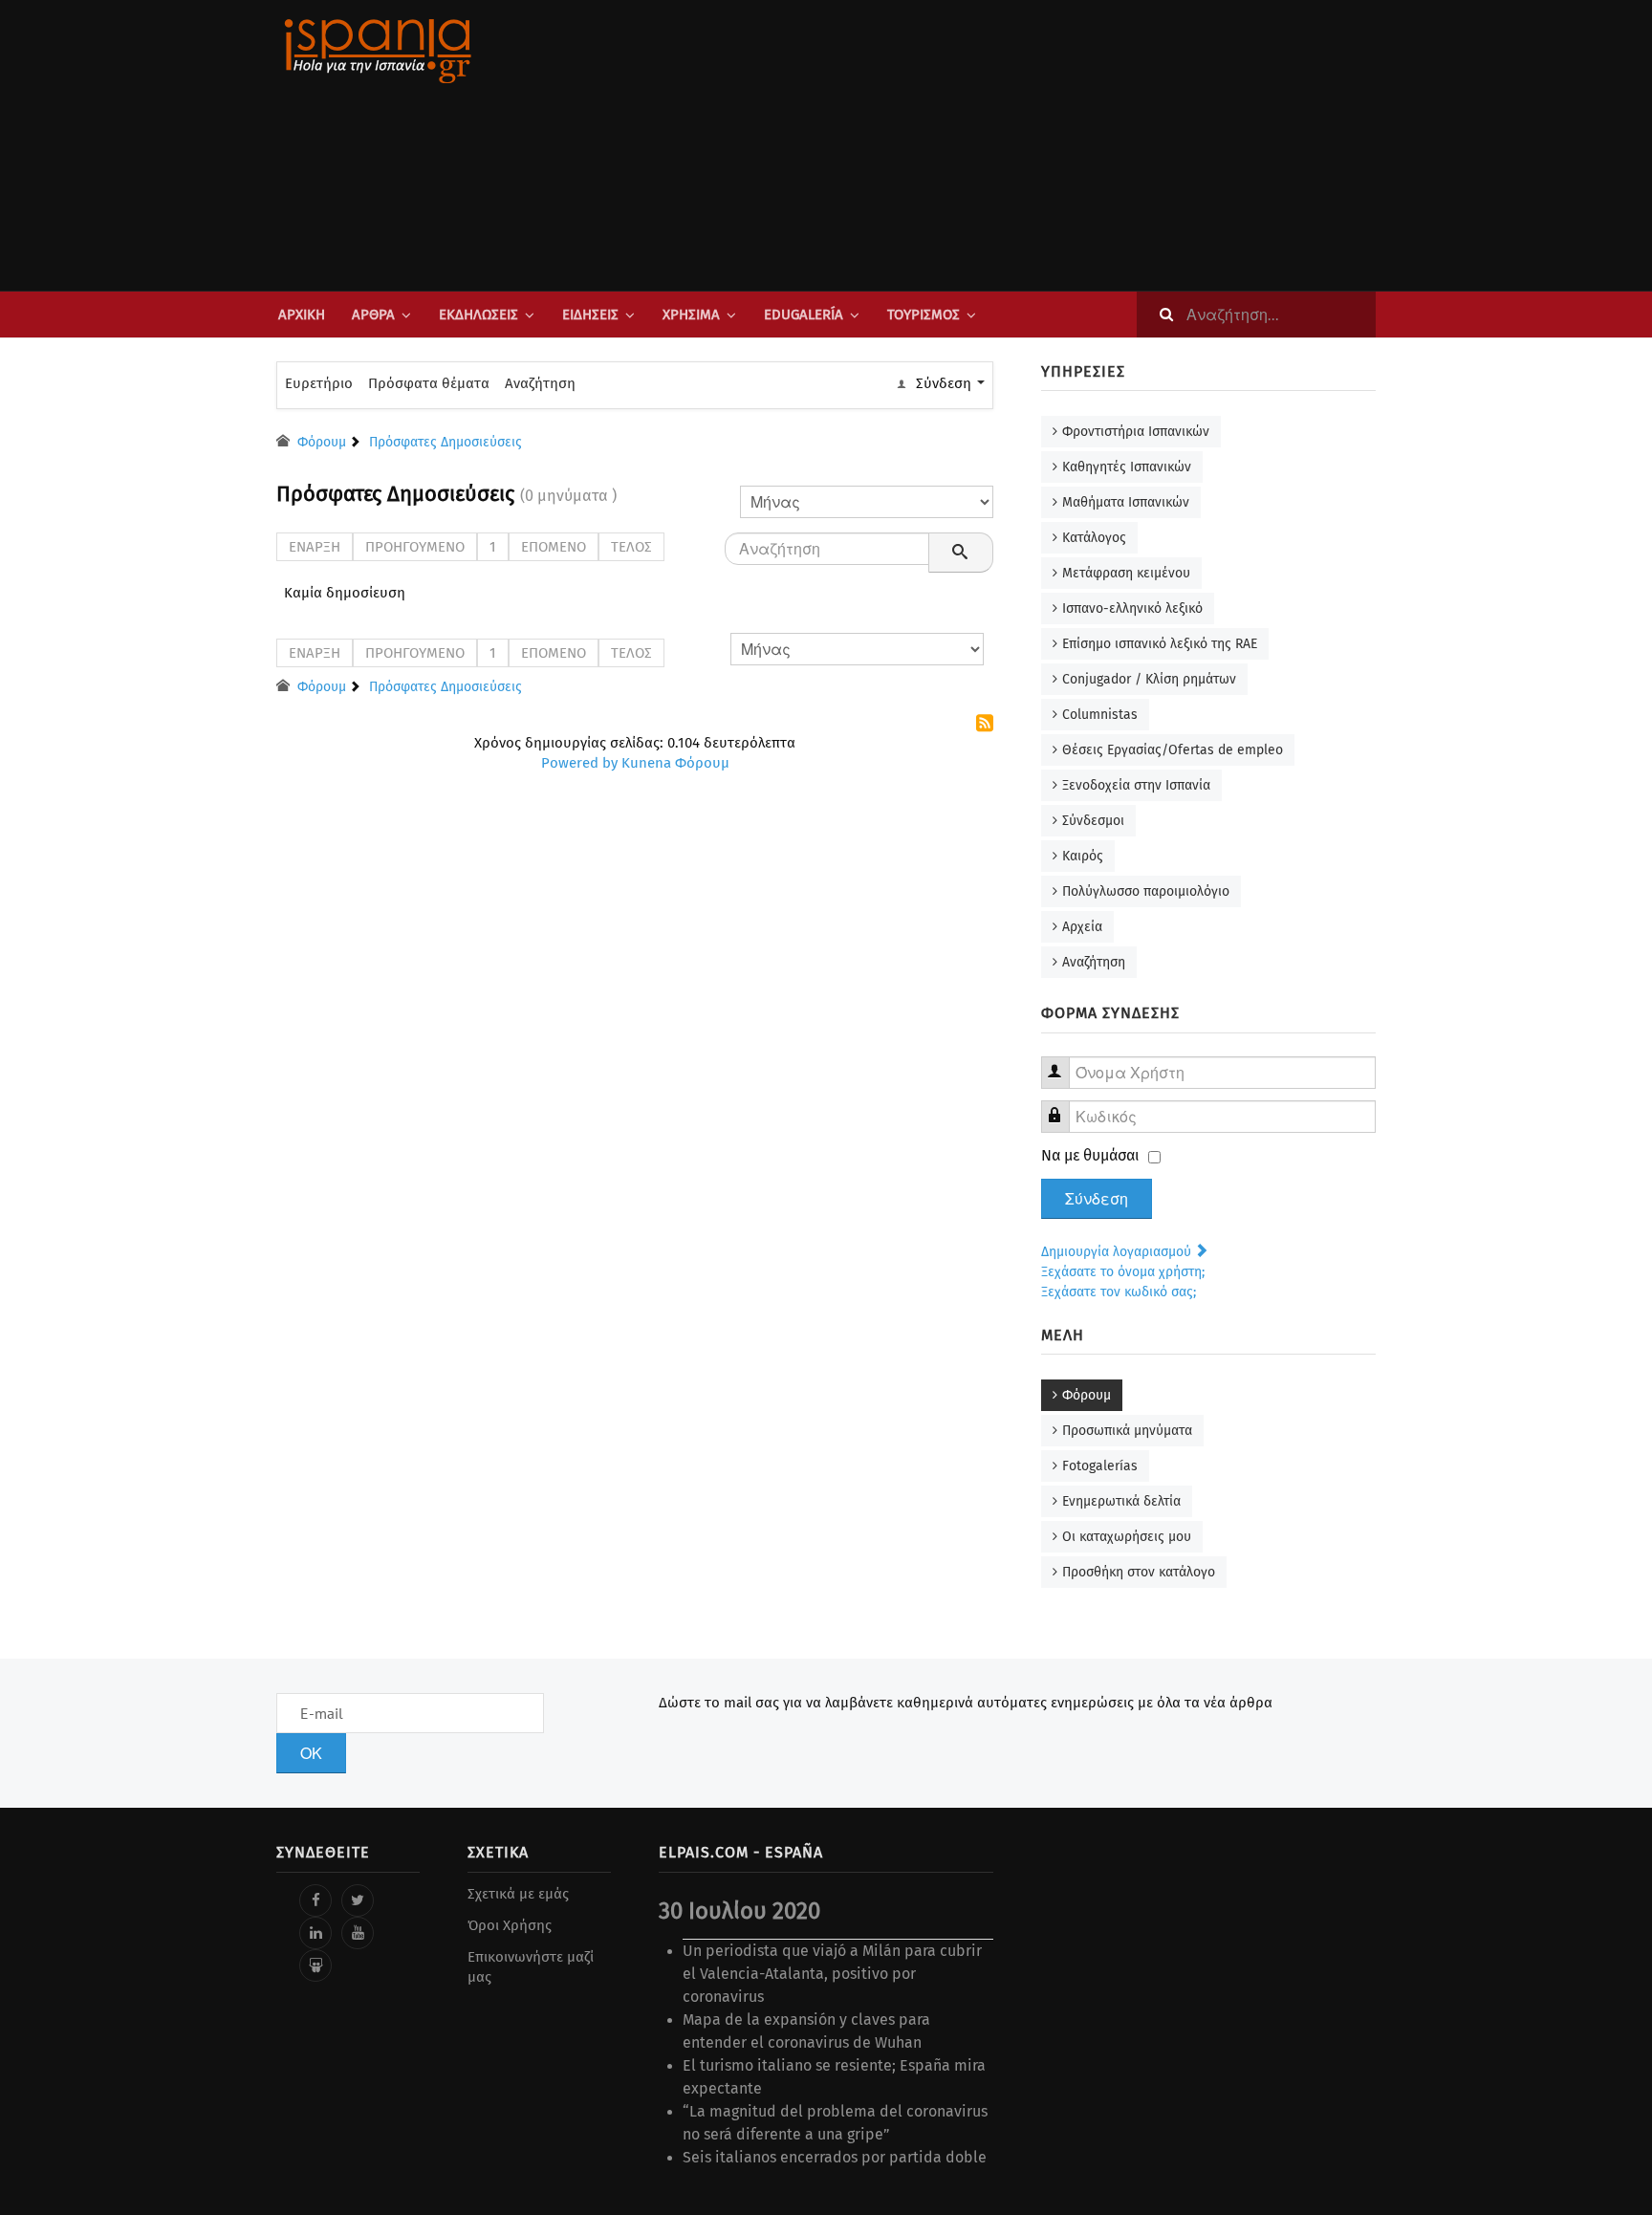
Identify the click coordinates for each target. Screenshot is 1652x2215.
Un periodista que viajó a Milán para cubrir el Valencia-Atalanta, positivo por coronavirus (832, 1974)
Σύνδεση (1097, 1199)
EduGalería (804, 315)
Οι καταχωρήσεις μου (1127, 1537)
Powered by (579, 763)
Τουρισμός (924, 315)
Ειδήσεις (590, 315)
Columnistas (1100, 715)
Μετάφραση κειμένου (1126, 573)
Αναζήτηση (540, 383)
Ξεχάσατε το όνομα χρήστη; (1123, 1272)
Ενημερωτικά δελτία (1121, 1501)
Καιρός (1083, 856)
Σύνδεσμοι (1093, 821)
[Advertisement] (1017, 145)
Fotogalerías (1100, 1466)
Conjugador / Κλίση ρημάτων (1149, 679)
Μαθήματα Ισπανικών (1126, 502)
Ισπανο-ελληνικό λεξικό (1132, 608)
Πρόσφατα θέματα (429, 383)
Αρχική (302, 315)
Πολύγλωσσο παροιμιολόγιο (1146, 891)
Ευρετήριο (319, 383)
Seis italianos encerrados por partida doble (835, 2157)
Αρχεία (1082, 927)
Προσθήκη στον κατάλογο (1139, 1572)
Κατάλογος (1094, 538)
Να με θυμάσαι (1090, 1155)
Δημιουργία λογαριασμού (1118, 1252)
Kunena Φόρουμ (675, 763)
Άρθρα (373, 315)
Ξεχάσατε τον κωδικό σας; (1119, 1292)
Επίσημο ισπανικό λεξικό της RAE (1160, 644)
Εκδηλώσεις (478, 315)
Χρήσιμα (691, 315)
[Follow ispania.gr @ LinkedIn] (315, 1933)
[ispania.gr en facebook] (315, 1900)
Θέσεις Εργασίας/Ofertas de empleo (1173, 750)
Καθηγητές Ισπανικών (1127, 467)
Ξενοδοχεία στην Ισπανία (1136, 785)
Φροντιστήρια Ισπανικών (1136, 432)
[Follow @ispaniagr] (358, 1900)
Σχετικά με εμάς (518, 1894)
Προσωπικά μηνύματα (1127, 1431)
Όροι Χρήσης (510, 1925)
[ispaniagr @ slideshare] (315, 1965)
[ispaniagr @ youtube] (358, 1933)
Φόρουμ (1087, 1395)
